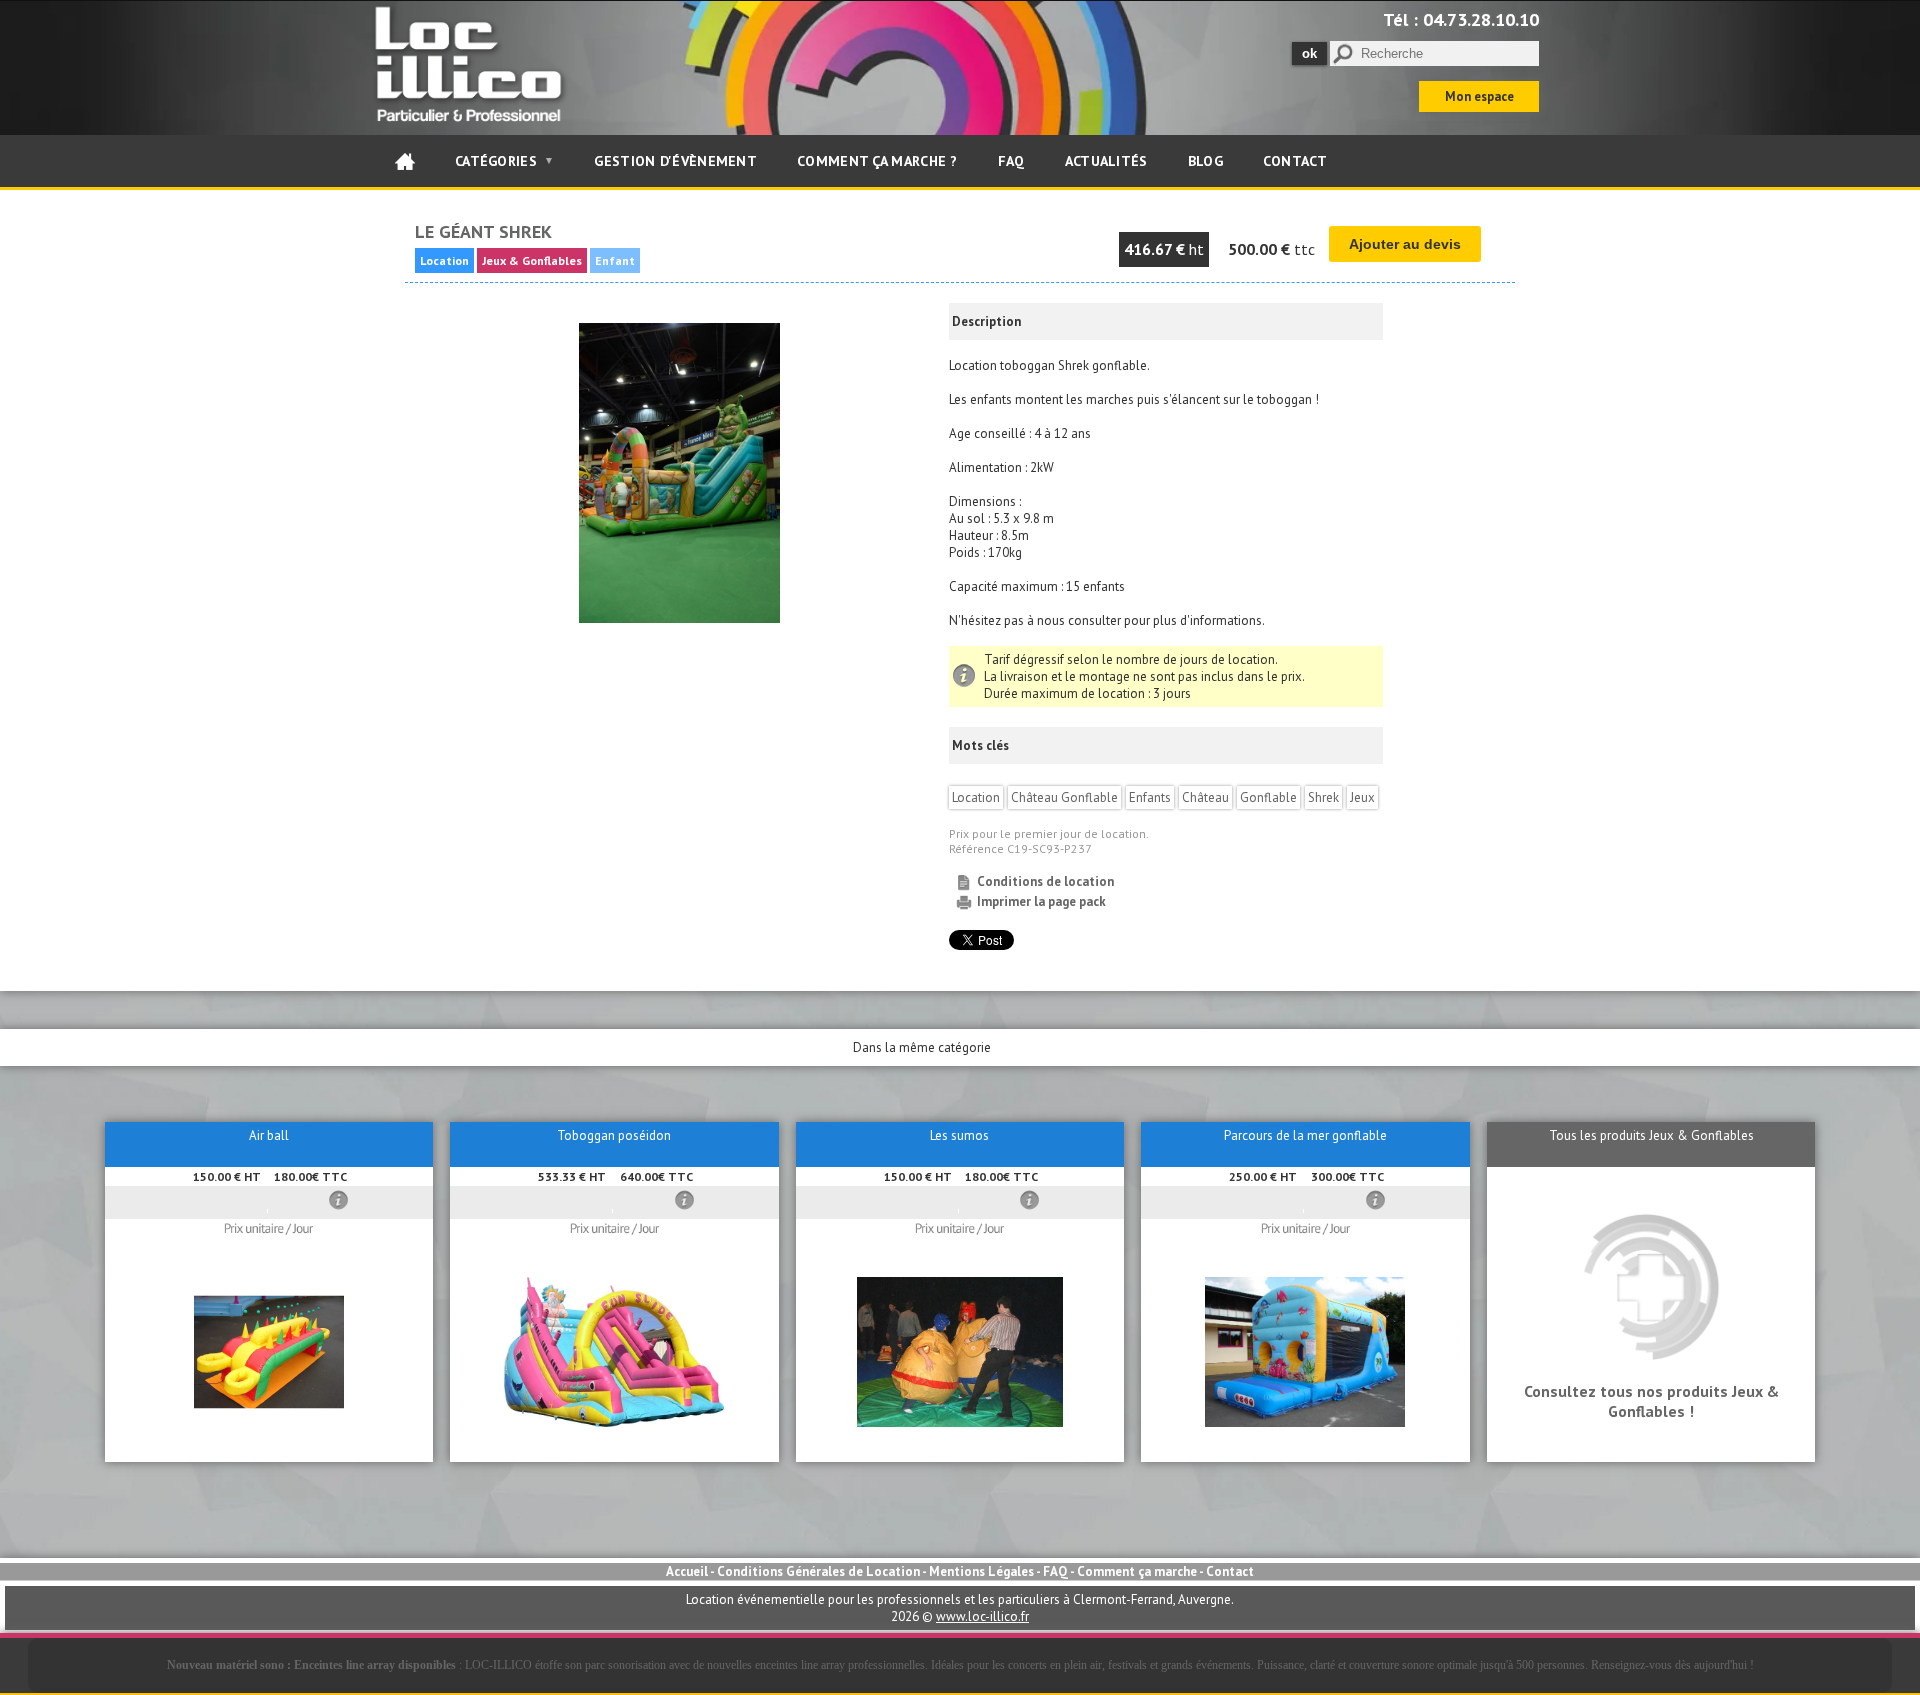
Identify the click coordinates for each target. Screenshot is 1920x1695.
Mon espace (1479, 96)
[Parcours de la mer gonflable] (1305, 1422)
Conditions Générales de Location (818, 1571)
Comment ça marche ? (877, 161)
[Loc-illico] (472, 126)
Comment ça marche (1137, 1571)
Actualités (1106, 161)
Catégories (504, 161)
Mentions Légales (981, 1571)
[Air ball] (269, 1422)
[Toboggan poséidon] (614, 1422)
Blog (1205, 161)
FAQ (1011, 161)
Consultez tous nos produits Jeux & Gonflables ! (1651, 1401)
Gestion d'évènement (675, 161)
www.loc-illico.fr (982, 1616)
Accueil (687, 1571)
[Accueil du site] (405, 161)
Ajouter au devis (1405, 244)
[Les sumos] (959, 1422)
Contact (1295, 161)
